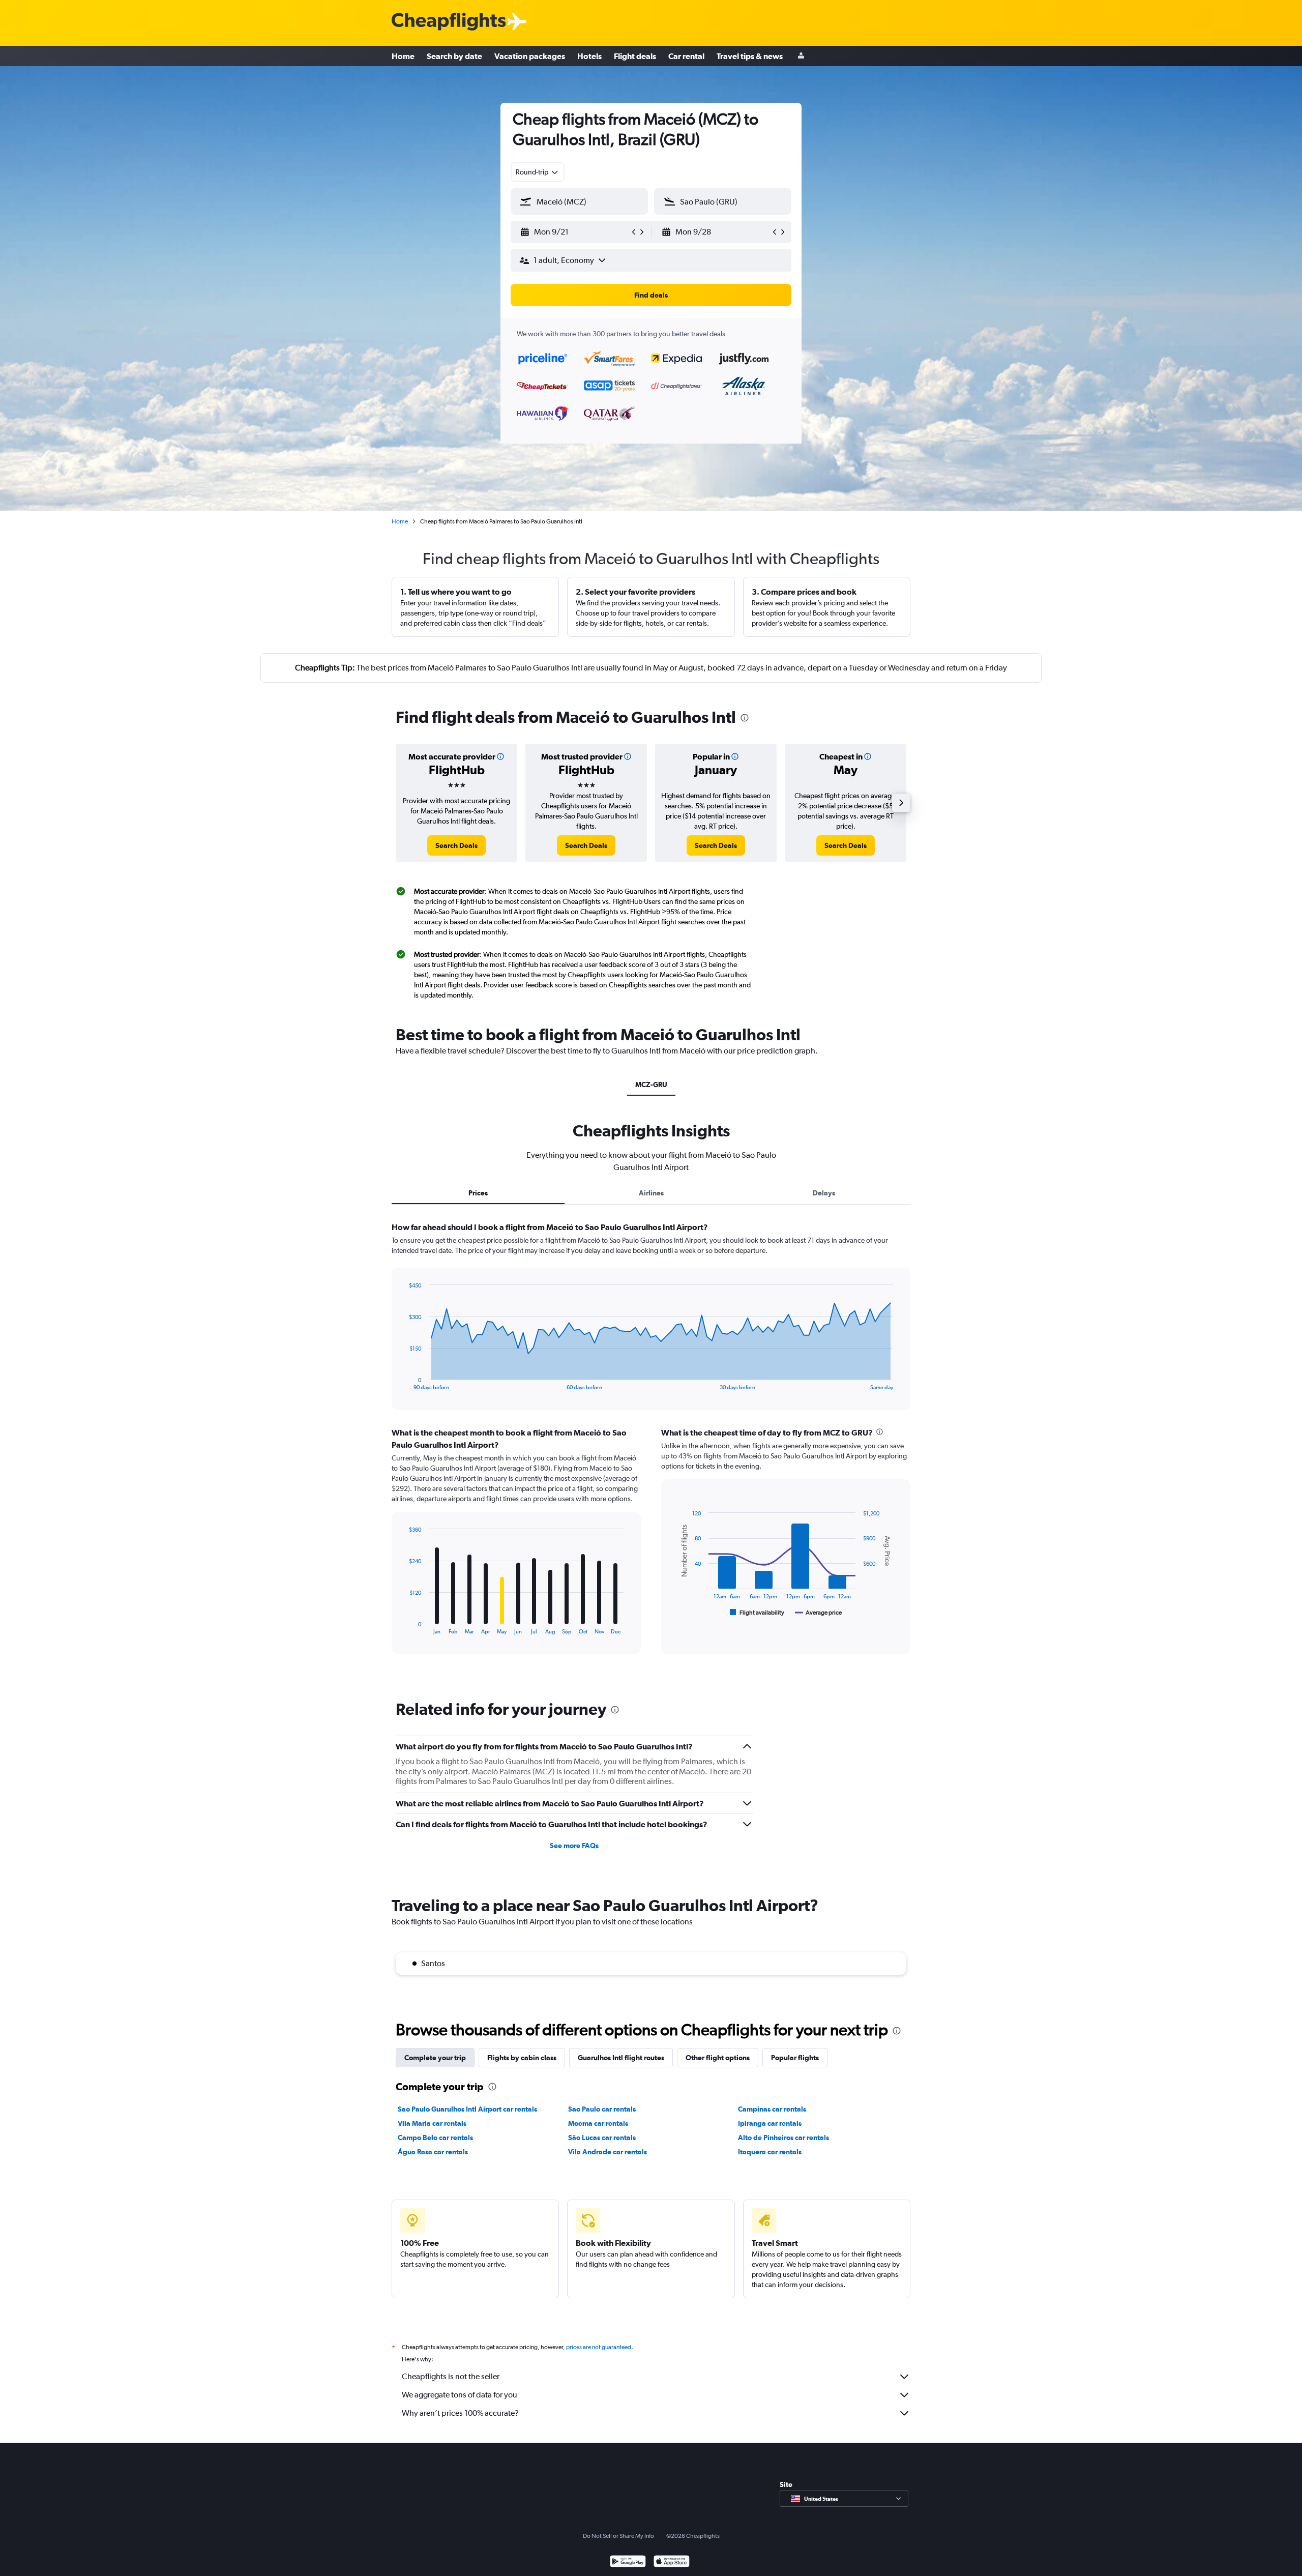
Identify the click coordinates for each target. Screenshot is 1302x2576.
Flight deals (635, 56)
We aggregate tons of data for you (460, 2395)
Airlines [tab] (651, 1193)
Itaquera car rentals (770, 2152)
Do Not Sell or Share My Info (618, 2536)
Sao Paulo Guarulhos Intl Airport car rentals (467, 2109)
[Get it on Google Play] (628, 2563)
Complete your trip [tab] (435, 2058)
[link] (456, 845)
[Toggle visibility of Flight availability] (757, 1613)
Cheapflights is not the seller (451, 2376)
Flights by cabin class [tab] (522, 2058)
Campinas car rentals (772, 2109)
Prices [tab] (478, 1193)
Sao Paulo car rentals (602, 2109)
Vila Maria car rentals (432, 2123)
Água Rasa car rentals (433, 2152)
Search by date (454, 56)
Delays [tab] (824, 1193)
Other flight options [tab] (718, 2058)
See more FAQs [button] (574, 1846)
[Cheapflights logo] (449, 22)
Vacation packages (530, 56)
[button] (575, 232)
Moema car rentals (598, 2123)
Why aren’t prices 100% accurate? (460, 2413)
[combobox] (538, 172)
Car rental (686, 56)
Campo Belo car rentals (435, 2138)
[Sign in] (801, 56)
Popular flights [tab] (795, 2058)
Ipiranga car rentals (770, 2123)
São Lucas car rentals (602, 2138)
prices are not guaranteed (599, 2347)
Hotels (589, 56)
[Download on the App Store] (672, 2563)
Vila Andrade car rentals (608, 2152)
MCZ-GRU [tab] (651, 1085)
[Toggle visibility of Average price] (819, 1613)
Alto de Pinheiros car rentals (783, 2138)
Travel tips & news (750, 56)
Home (403, 56)
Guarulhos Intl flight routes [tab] (621, 2058)
